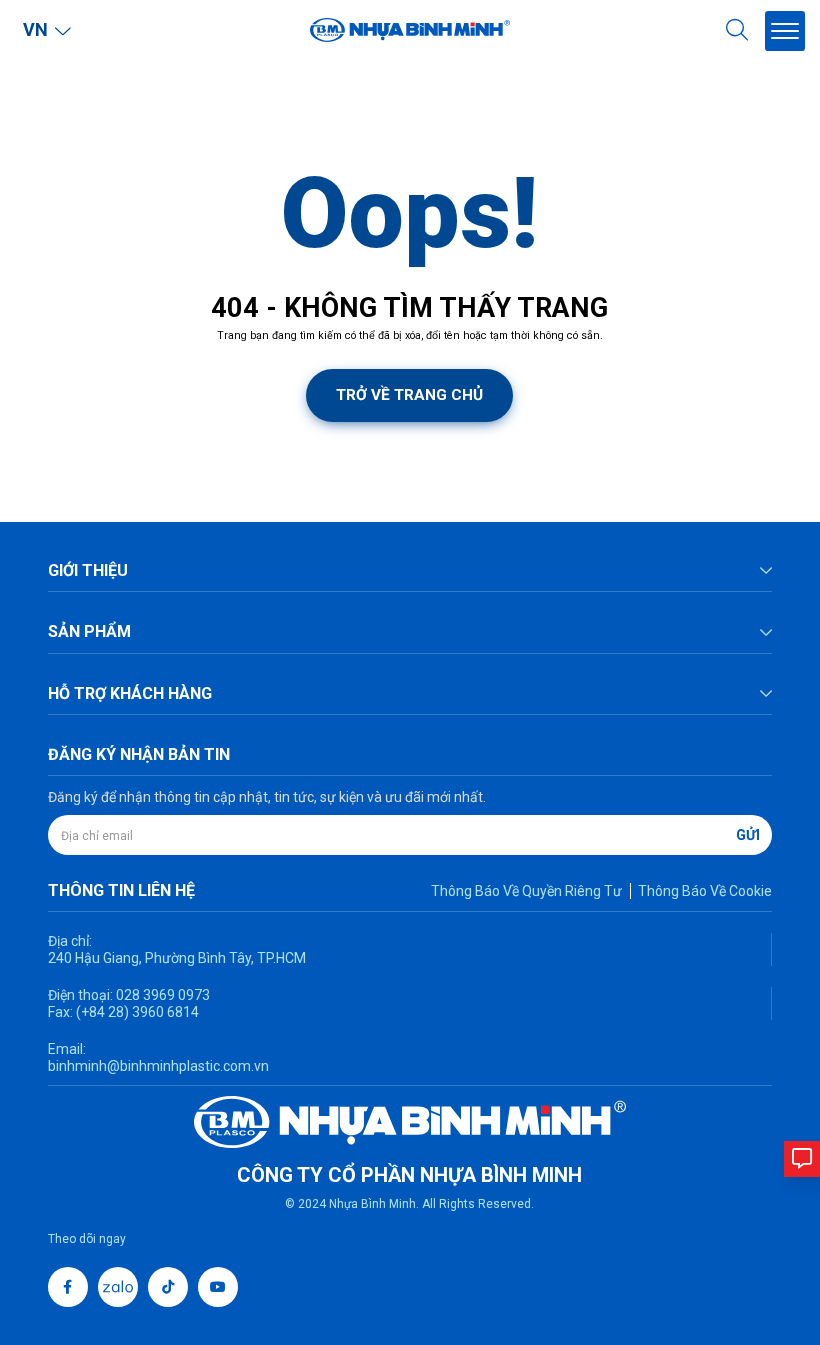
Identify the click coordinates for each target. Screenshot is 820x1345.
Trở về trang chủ (409, 395)
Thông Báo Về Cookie (705, 891)
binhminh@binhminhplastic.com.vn (158, 1066)
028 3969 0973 (161, 995)
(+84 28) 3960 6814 (137, 1012)
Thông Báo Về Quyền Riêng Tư (526, 891)
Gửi (748, 835)
